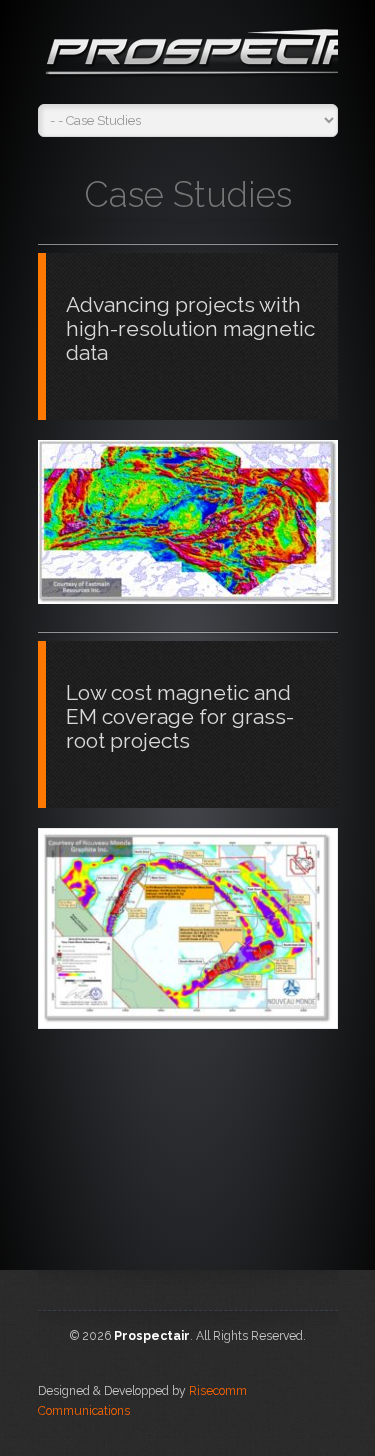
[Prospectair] (188, 57)
